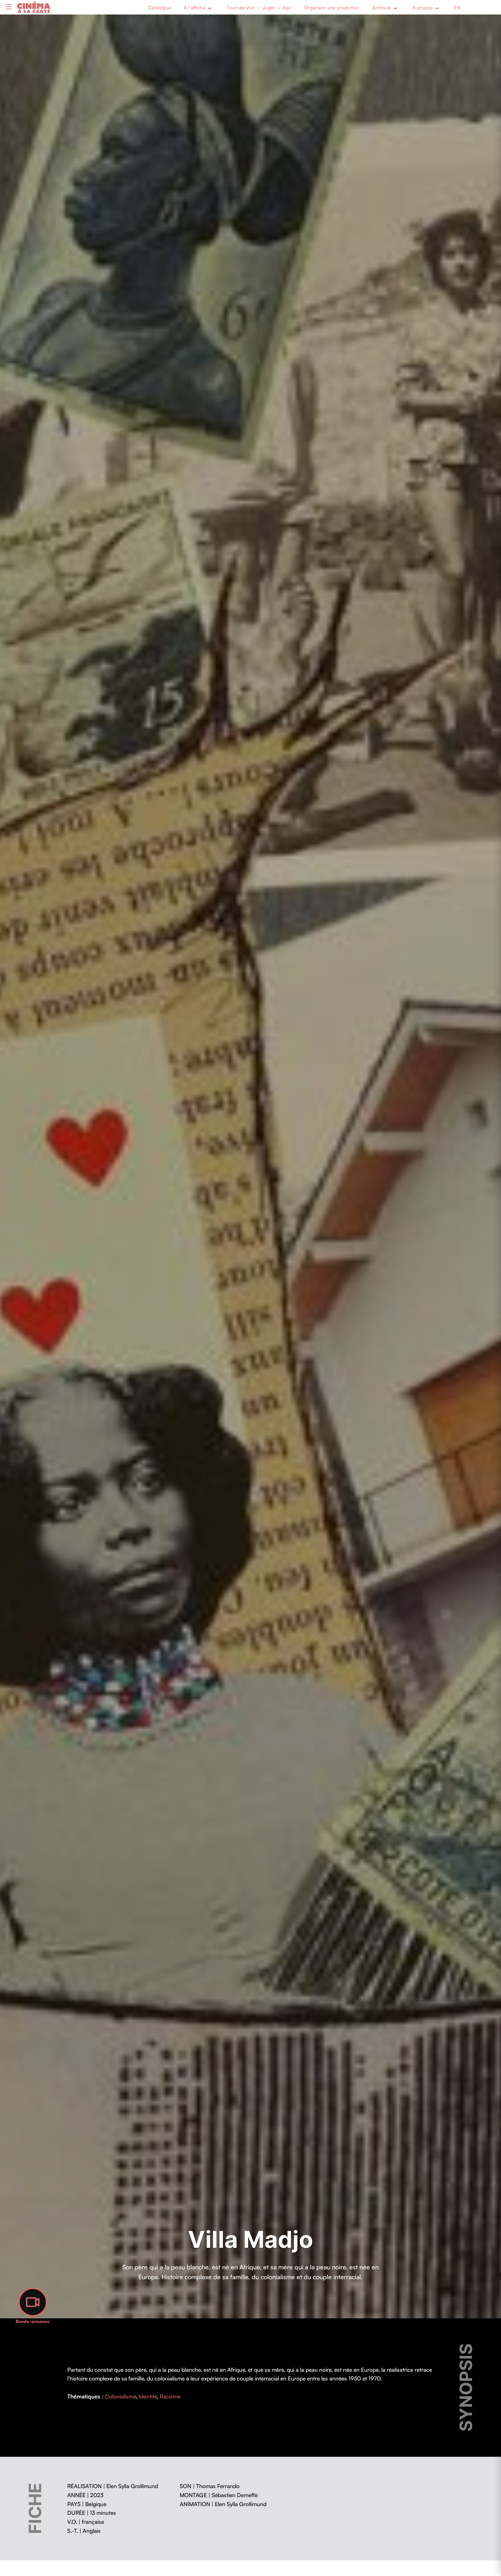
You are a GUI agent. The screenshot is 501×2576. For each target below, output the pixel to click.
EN (458, 8)
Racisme (170, 2396)
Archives (382, 8)
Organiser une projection (332, 8)
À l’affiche (195, 8)
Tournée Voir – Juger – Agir (259, 8)
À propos (423, 8)
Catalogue (160, 8)
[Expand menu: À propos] (437, 8)
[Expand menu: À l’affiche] (210, 8)
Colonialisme (120, 2396)
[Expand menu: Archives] (395, 8)
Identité (148, 2396)
